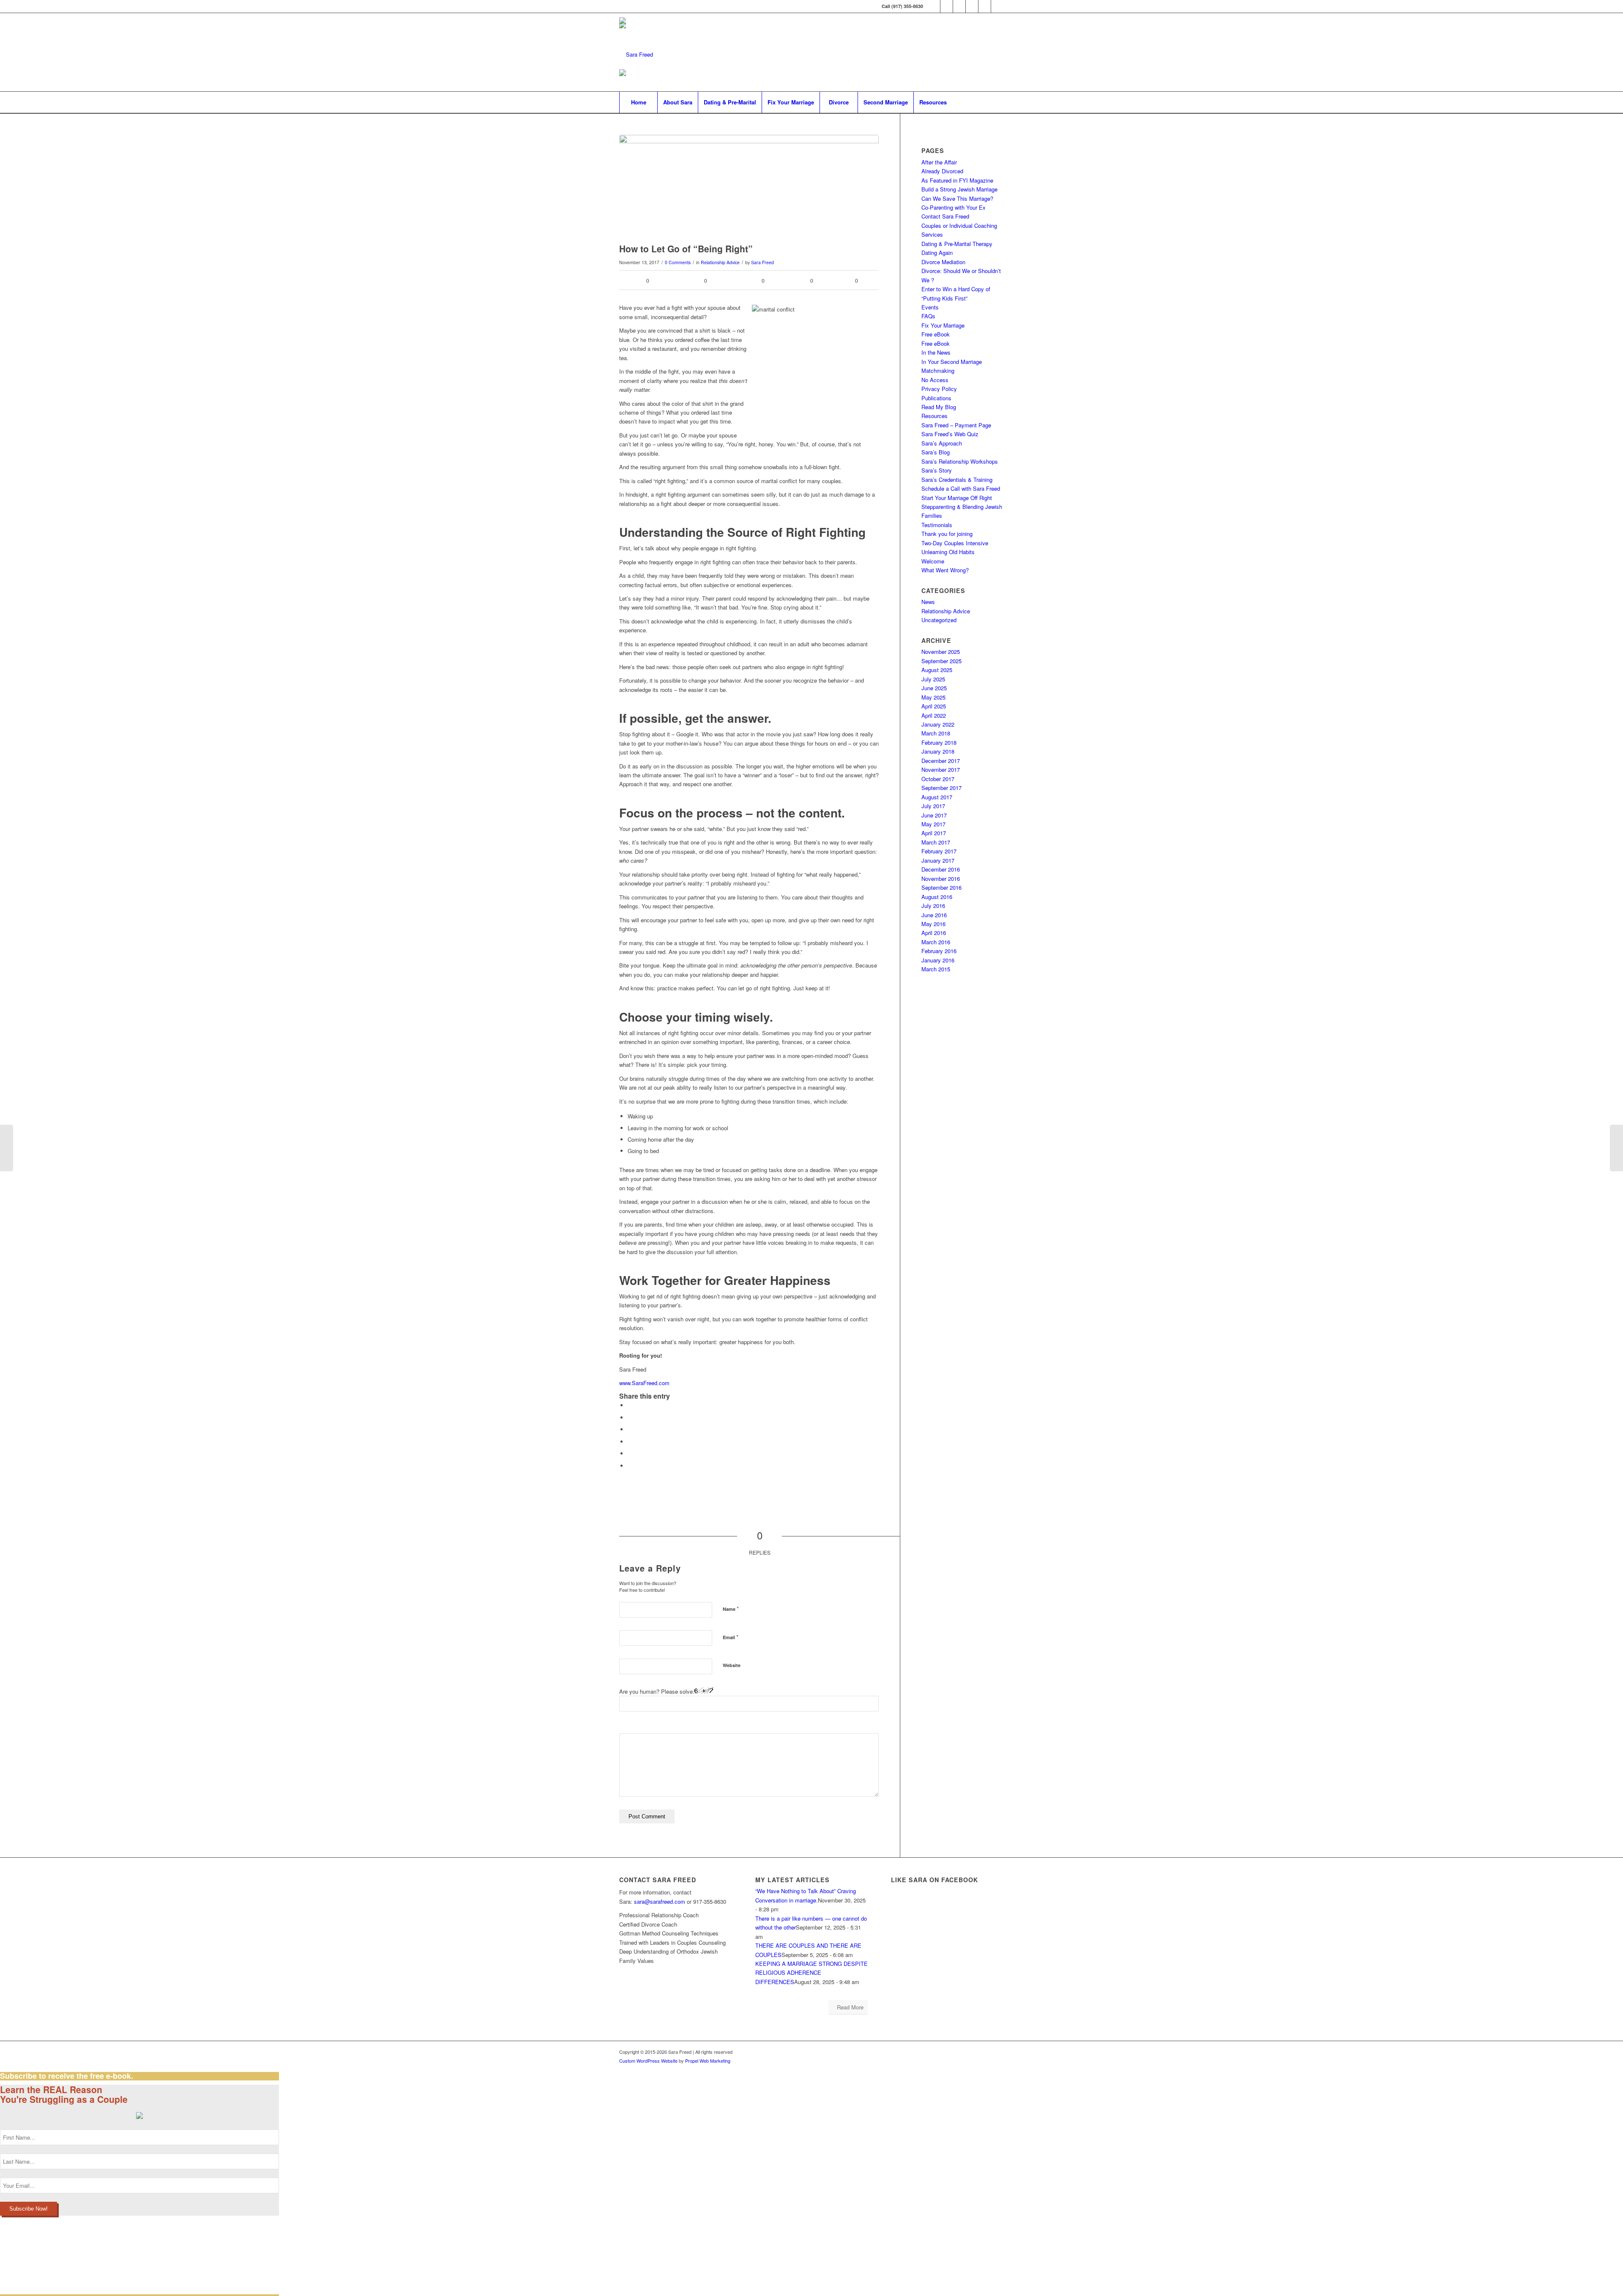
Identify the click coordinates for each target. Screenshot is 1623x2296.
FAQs (928, 316)
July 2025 (933, 679)
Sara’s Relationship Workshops (960, 461)
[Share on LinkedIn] (630, 1453)
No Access (935, 380)
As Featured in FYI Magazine (957, 180)
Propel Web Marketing (708, 2061)
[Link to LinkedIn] (934, 6)
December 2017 (941, 761)
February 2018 (939, 742)
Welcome (933, 561)
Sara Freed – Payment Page (956, 425)
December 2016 (941, 869)
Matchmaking (938, 370)
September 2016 (941, 887)
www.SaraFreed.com (644, 1383)
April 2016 (934, 933)
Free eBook (936, 334)
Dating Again (937, 253)
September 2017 (941, 788)
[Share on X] (630, 1417)
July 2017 (933, 806)
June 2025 (934, 688)
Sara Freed (762, 262)
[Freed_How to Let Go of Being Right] (749, 187)
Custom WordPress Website (648, 2061)
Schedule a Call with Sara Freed (961, 488)
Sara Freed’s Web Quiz (950, 434)
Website (732, 1665)
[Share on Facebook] (630, 1405)
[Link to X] (947, 6)
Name (731, 1609)
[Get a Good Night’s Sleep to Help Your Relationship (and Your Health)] (1616, 1148)
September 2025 (941, 661)
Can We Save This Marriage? (957, 198)
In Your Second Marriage (952, 362)
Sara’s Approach (942, 443)
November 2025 (941, 652)
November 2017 (941, 769)
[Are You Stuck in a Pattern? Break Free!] (7, 1148)
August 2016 (937, 897)
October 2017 (938, 779)
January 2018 (938, 751)
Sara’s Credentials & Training (957, 480)
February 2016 (939, 951)
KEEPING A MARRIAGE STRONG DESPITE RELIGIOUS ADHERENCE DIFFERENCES (811, 1973)
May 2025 (933, 697)
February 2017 (939, 851)
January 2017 (938, 860)
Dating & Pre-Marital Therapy (957, 244)
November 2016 (941, 879)
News (928, 602)
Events (930, 307)
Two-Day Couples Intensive (955, 543)
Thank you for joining (947, 534)
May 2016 (933, 924)
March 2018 (936, 733)
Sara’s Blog (936, 452)
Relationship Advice (720, 262)
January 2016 (938, 960)
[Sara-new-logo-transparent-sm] (636, 54)
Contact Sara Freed (945, 216)
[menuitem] (638, 102)
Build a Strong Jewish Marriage (959, 189)
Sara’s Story (937, 470)
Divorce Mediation (943, 262)
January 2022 (938, 724)
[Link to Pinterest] (972, 6)
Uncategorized (939, 620)
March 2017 (936, 842)
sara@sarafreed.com (660, 1901)
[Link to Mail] (985, 6)
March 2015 (936, 969)
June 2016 (934, 915)
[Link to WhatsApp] (997, 6)
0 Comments (678, 262)
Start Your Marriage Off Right (957, 498)
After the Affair (939, 162)
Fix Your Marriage (943, 325)
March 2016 (936, 942)
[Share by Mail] (630, 1466)
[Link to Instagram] (959, 6)
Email (731, 1637)
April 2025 (934, 706)
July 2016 (933, 906)
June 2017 (934, 815)
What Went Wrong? (945, 570)
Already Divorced (942, 171)
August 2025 (937, 670)
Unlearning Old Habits (948, 552)
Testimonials (937, 525)
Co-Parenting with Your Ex (954, 207)
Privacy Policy (939, 389)
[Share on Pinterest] (630, 1442)
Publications (936, 398)
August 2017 (937, 797)
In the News (936, 352)
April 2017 (934, 833)
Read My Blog (939, 407)
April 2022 (934, 715)
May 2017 (933, 824)
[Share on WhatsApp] (630, 1429)
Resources (934, 416)
